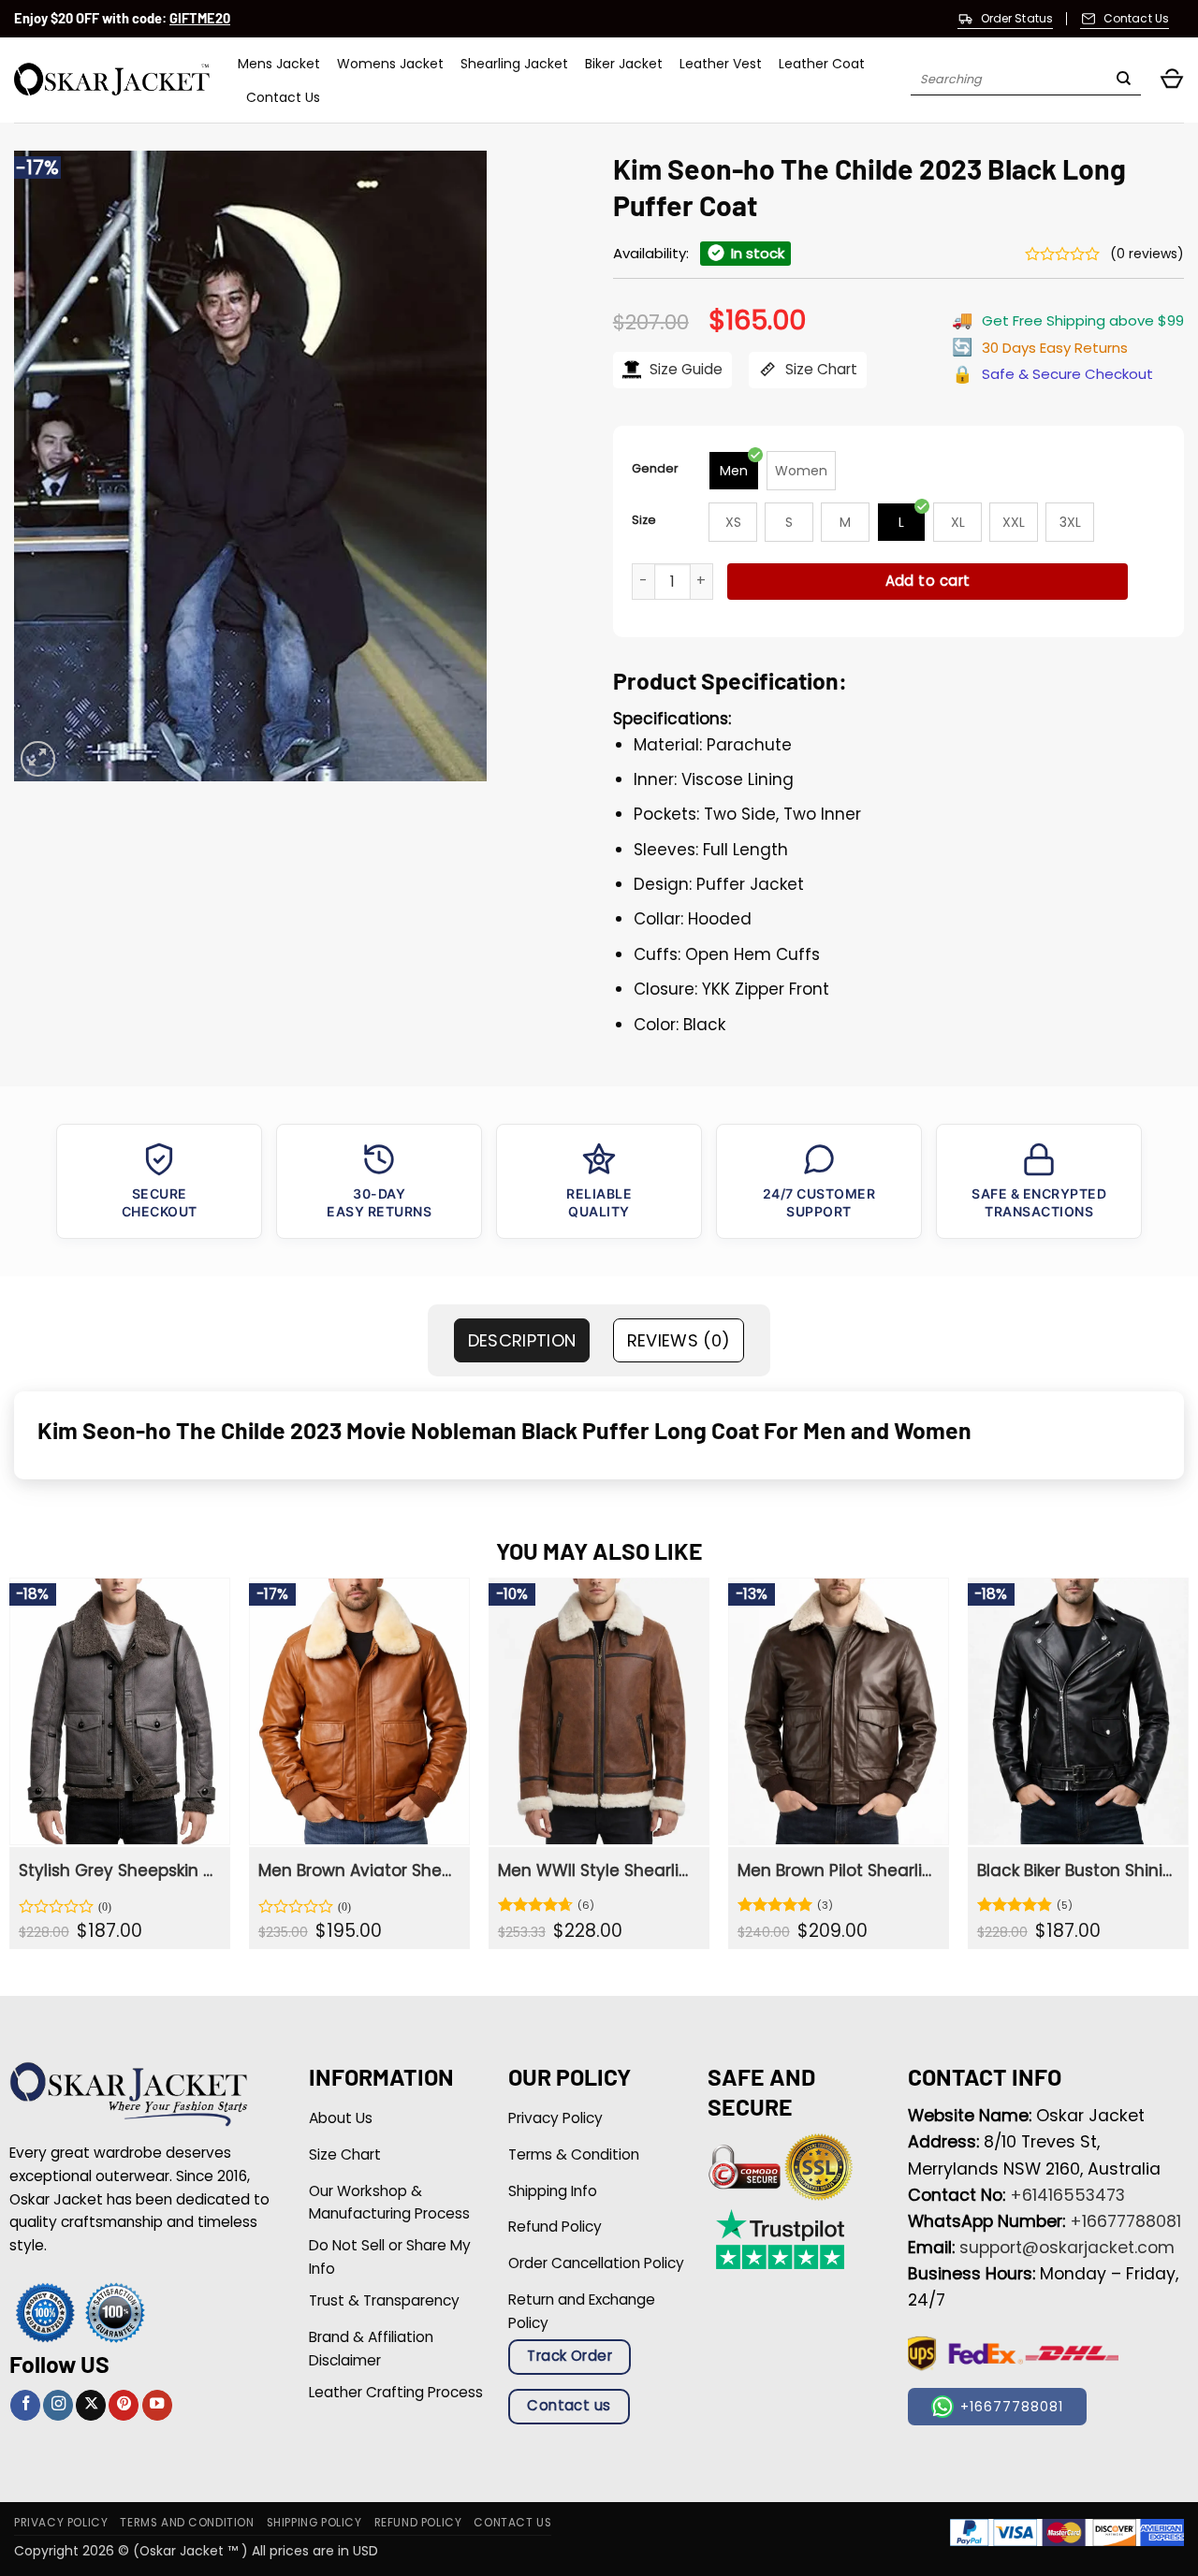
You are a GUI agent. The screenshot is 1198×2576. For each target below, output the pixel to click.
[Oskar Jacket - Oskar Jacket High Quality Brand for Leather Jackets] (112, 80)
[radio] (734, 471)
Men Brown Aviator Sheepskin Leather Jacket (358, 1870)
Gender (655, 468)
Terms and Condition (187, 2523)
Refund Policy (418, 2523)
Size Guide (684, 369)
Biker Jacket (624, 64)
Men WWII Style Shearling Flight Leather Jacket (597, 1870)
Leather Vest (721, 64)
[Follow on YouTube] (157, 2405)
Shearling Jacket (514, 64)
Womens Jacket (390, 64)
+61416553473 (1067, 2195)
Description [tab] (522, 1340)
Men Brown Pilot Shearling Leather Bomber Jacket (837, 1870)
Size (644, 520)
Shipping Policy (314, 2523)
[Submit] (1124, 80)
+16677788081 (1125, 2221)
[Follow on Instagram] (58, 2405)
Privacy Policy (61, 2523)
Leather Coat (822, 64)
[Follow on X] (91, 2405)
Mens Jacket (279, 64)
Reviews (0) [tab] (679, 1340)
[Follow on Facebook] (25, 2405)
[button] (1172, 80)
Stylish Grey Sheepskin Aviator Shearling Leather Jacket (118, 1870)
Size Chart (819, 369)
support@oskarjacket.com (1067, 2248)
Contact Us (283, 97)
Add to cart (928, 581)
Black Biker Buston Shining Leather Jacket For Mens (1076, 1870)
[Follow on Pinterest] (124, 2405)
